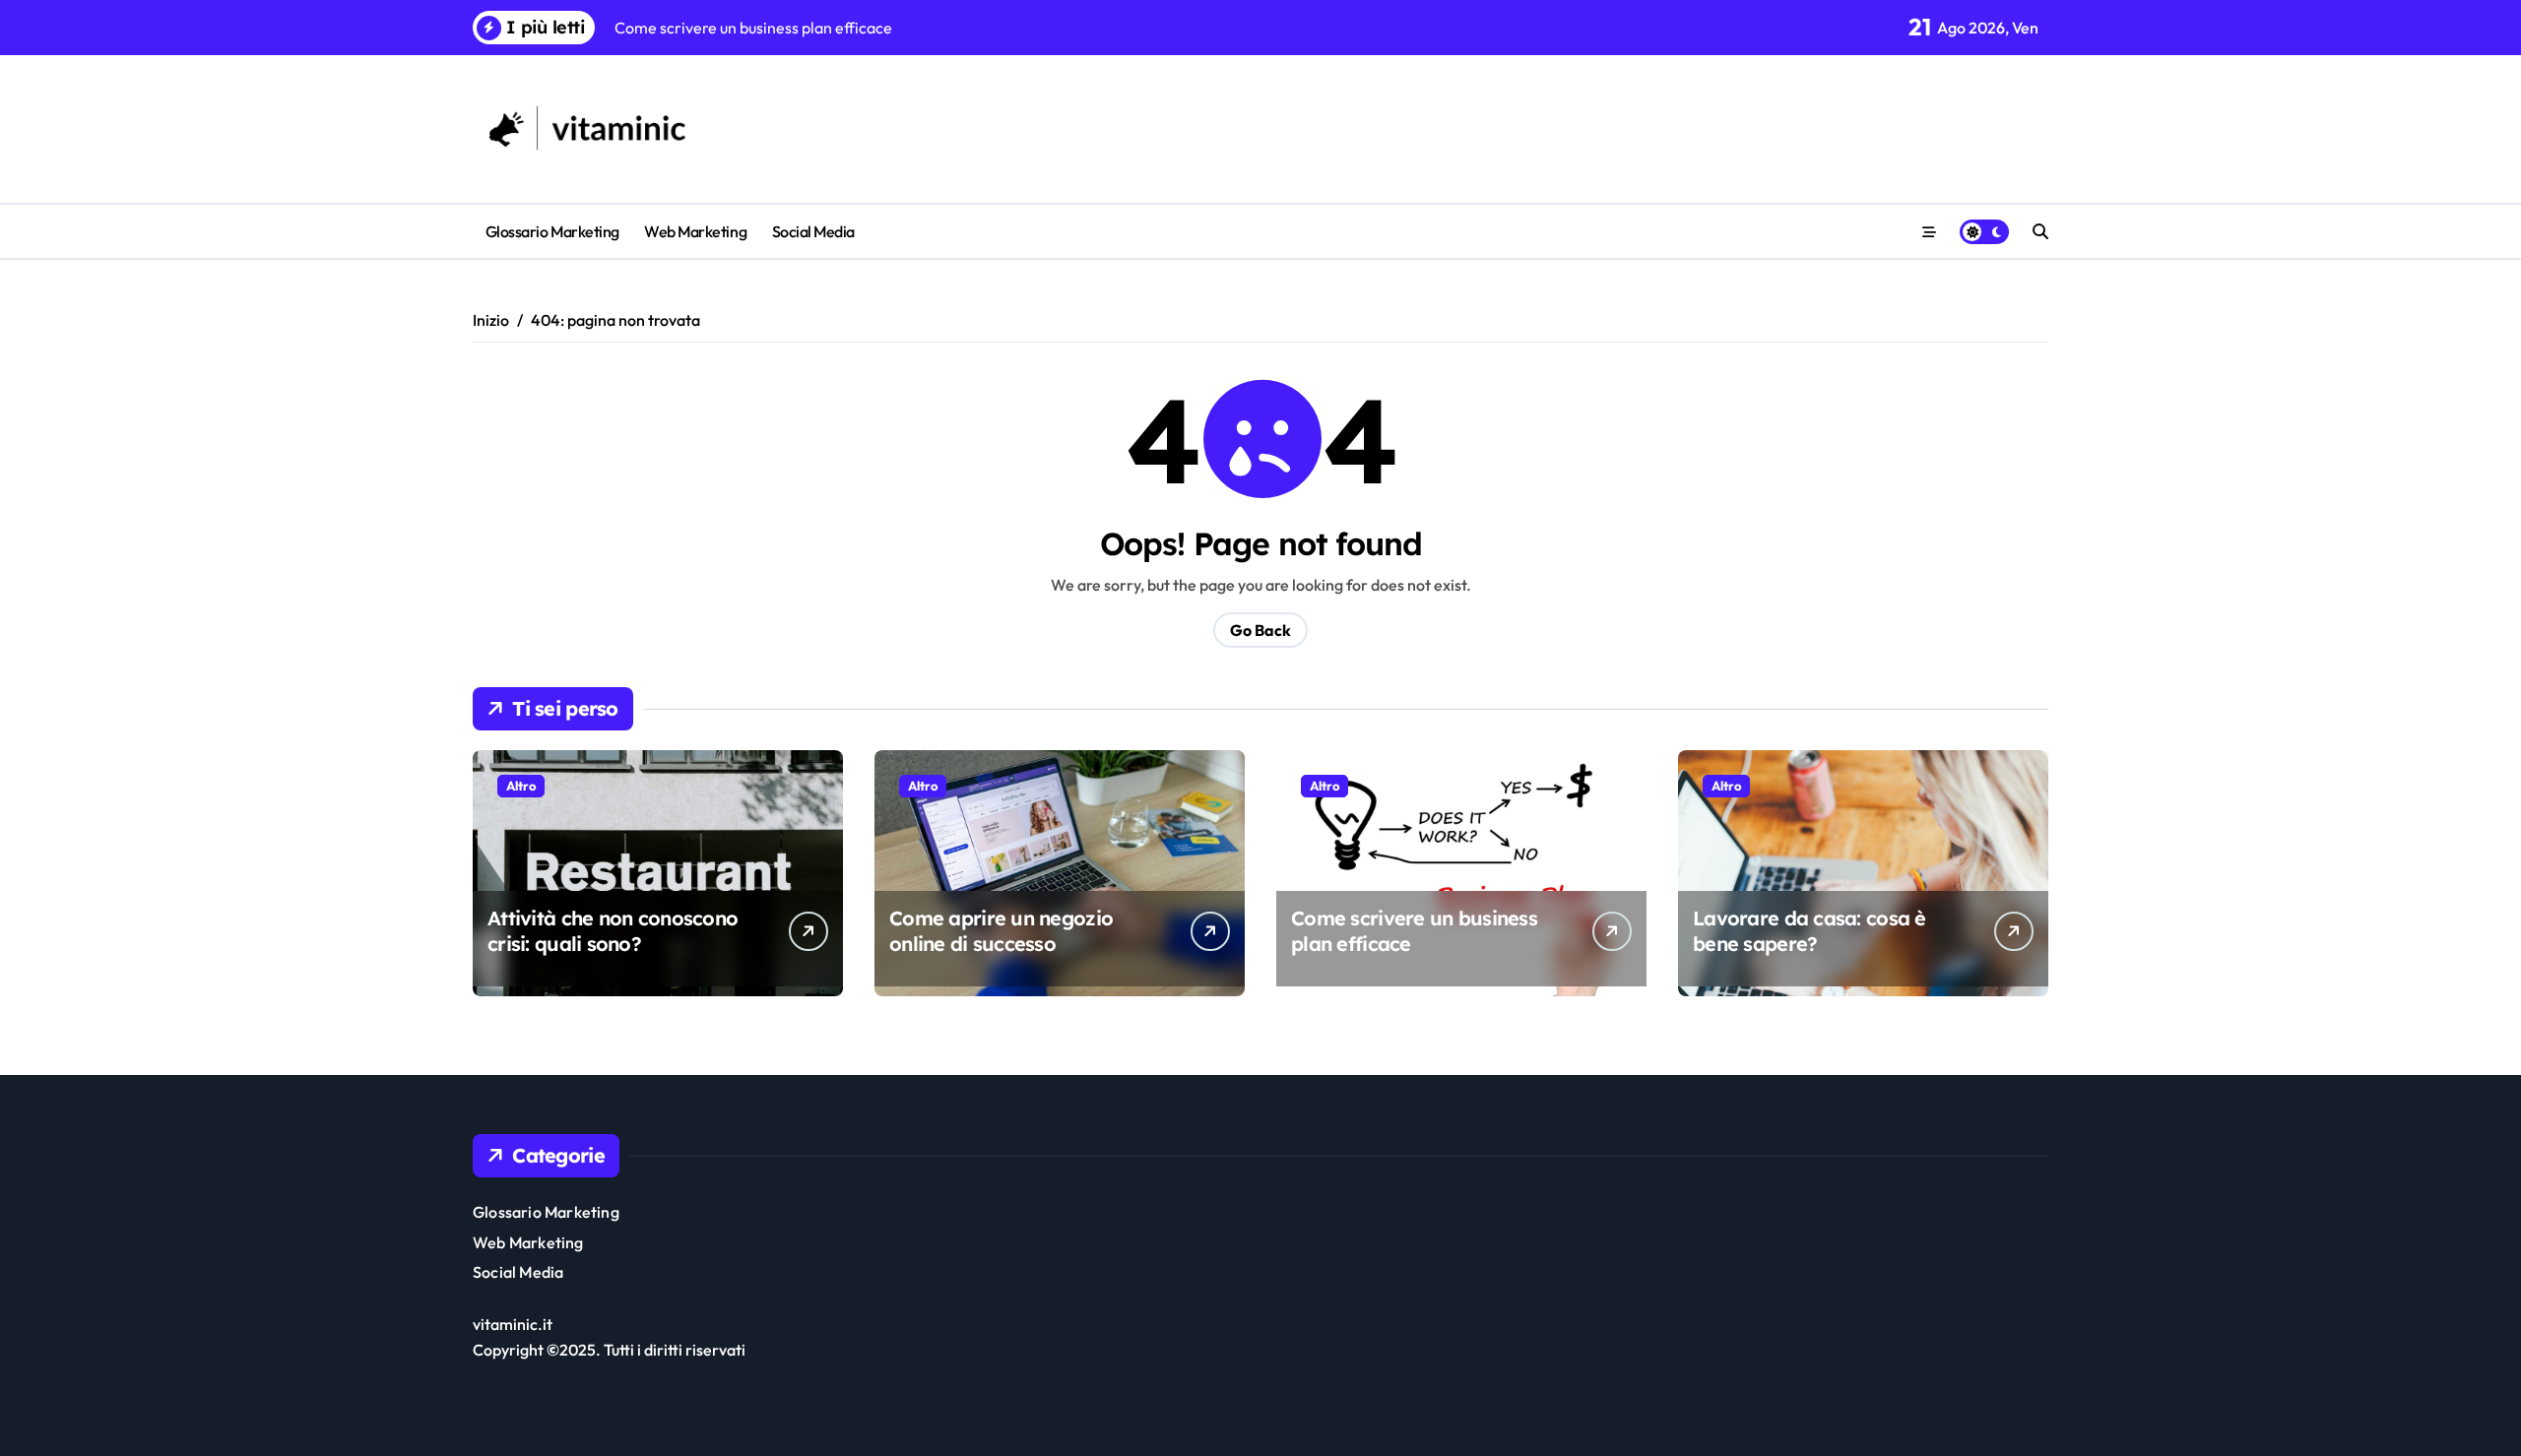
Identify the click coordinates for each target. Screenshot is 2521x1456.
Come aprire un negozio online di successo (1001, 931)
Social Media (813, 231)
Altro (521, 786)
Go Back (1260, 630)
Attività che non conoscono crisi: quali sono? (613, 931)
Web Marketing (695, 231)
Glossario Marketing (552, 231)
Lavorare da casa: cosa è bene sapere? (1810, 931)
